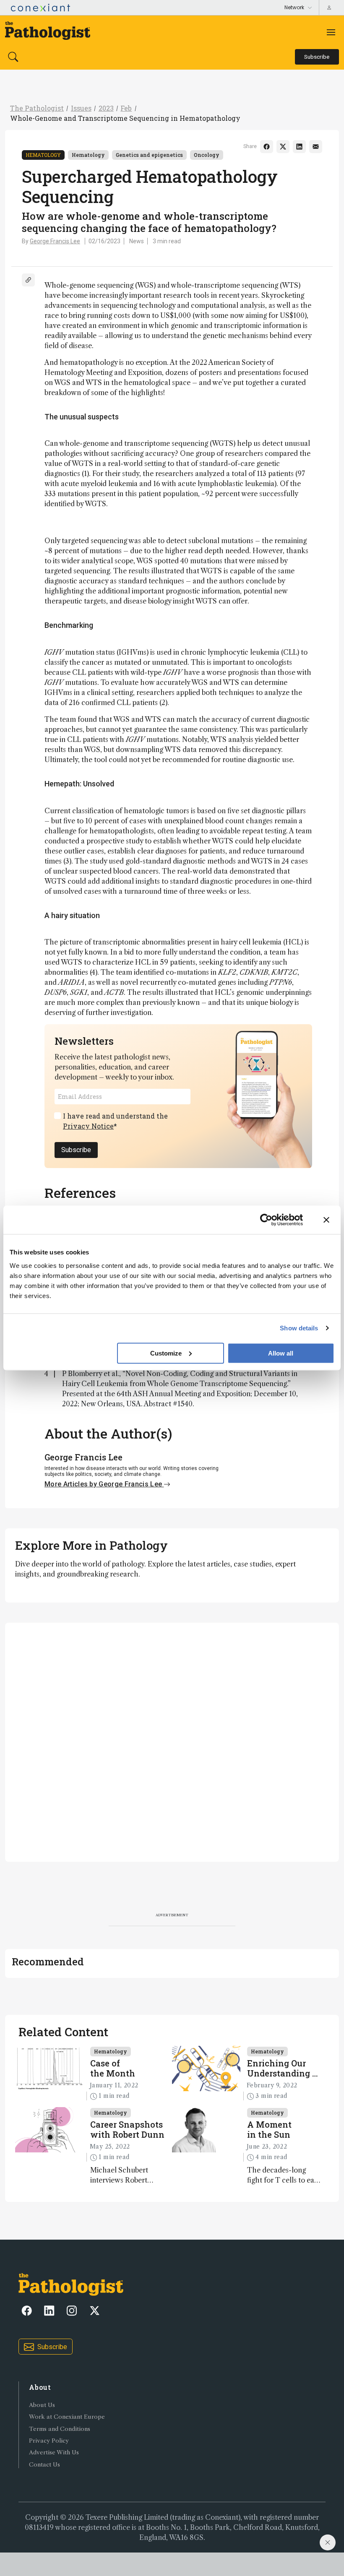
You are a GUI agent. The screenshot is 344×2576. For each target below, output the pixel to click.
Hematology (43, 155)
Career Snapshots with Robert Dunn (127, 2129)
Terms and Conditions (60, 2429)
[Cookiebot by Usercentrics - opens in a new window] (266, 1220)
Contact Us (44, 2465)
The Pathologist (37, 108)
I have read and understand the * (115, 1121)
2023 (106, 108)
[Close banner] (326, 1220)
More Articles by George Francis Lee (104, 1484)
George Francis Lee (55, 241)
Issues (81, 108)
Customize (166, 1353)
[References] (28, 280)
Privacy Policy (49, 2441)
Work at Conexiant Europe (67, 2417)
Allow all (281, 1353)
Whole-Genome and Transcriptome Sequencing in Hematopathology (125, 118)
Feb (126, 108)
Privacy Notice (88, 1126)
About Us (42, 2405)
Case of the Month (113, 2068)
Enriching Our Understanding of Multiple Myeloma (284, 2068)
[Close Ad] (328, 2542)
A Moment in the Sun (269, 2129)
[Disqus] (172, 1741)
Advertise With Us (54, 2452)
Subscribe (76, 1150)
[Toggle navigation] (331, 32)
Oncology (207, 155)
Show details (299, 1328)
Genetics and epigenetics (149, 155)
